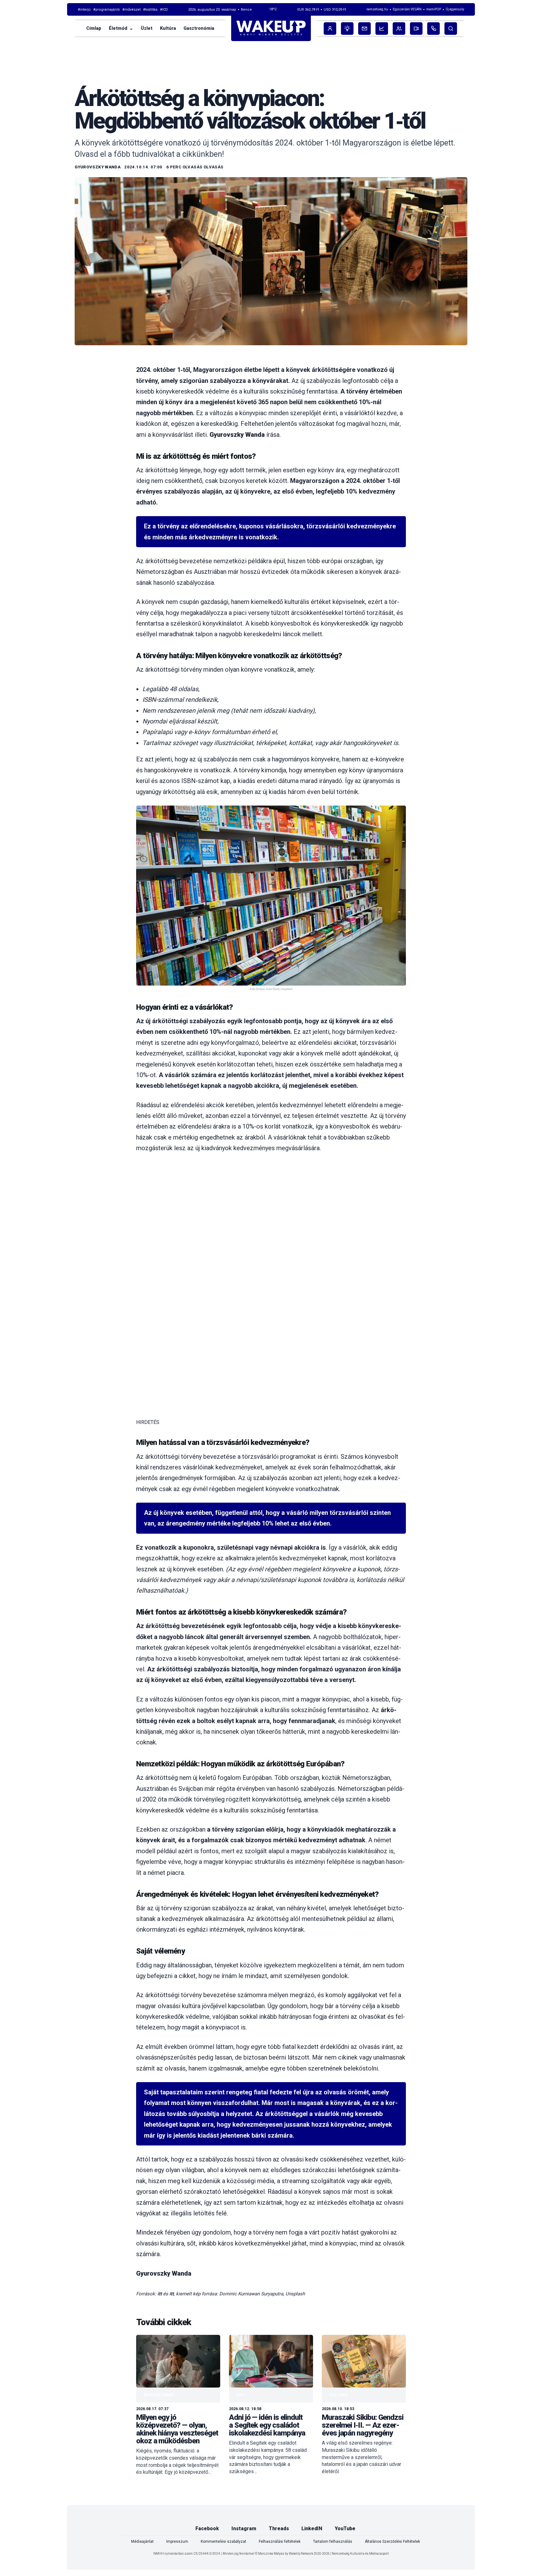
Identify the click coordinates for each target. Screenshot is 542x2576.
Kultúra (339, 2395)
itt (160, 2293)
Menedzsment (159, 2395)
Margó (90, 75)
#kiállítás (150, 10)
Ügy (241, 2395)
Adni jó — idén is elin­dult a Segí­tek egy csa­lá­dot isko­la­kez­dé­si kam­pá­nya (267, 2425)
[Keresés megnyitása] (451, 29)
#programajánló (106, 10)
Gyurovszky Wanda (98, 167)
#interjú (84, 10)
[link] (178, 2405)
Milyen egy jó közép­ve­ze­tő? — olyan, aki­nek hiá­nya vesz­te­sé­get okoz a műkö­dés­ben (177, 2429)
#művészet (131, 10)
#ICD (164, 10)
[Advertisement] (271, 1206)
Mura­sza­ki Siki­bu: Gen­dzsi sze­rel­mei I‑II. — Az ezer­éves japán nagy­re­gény (363, 2425)
